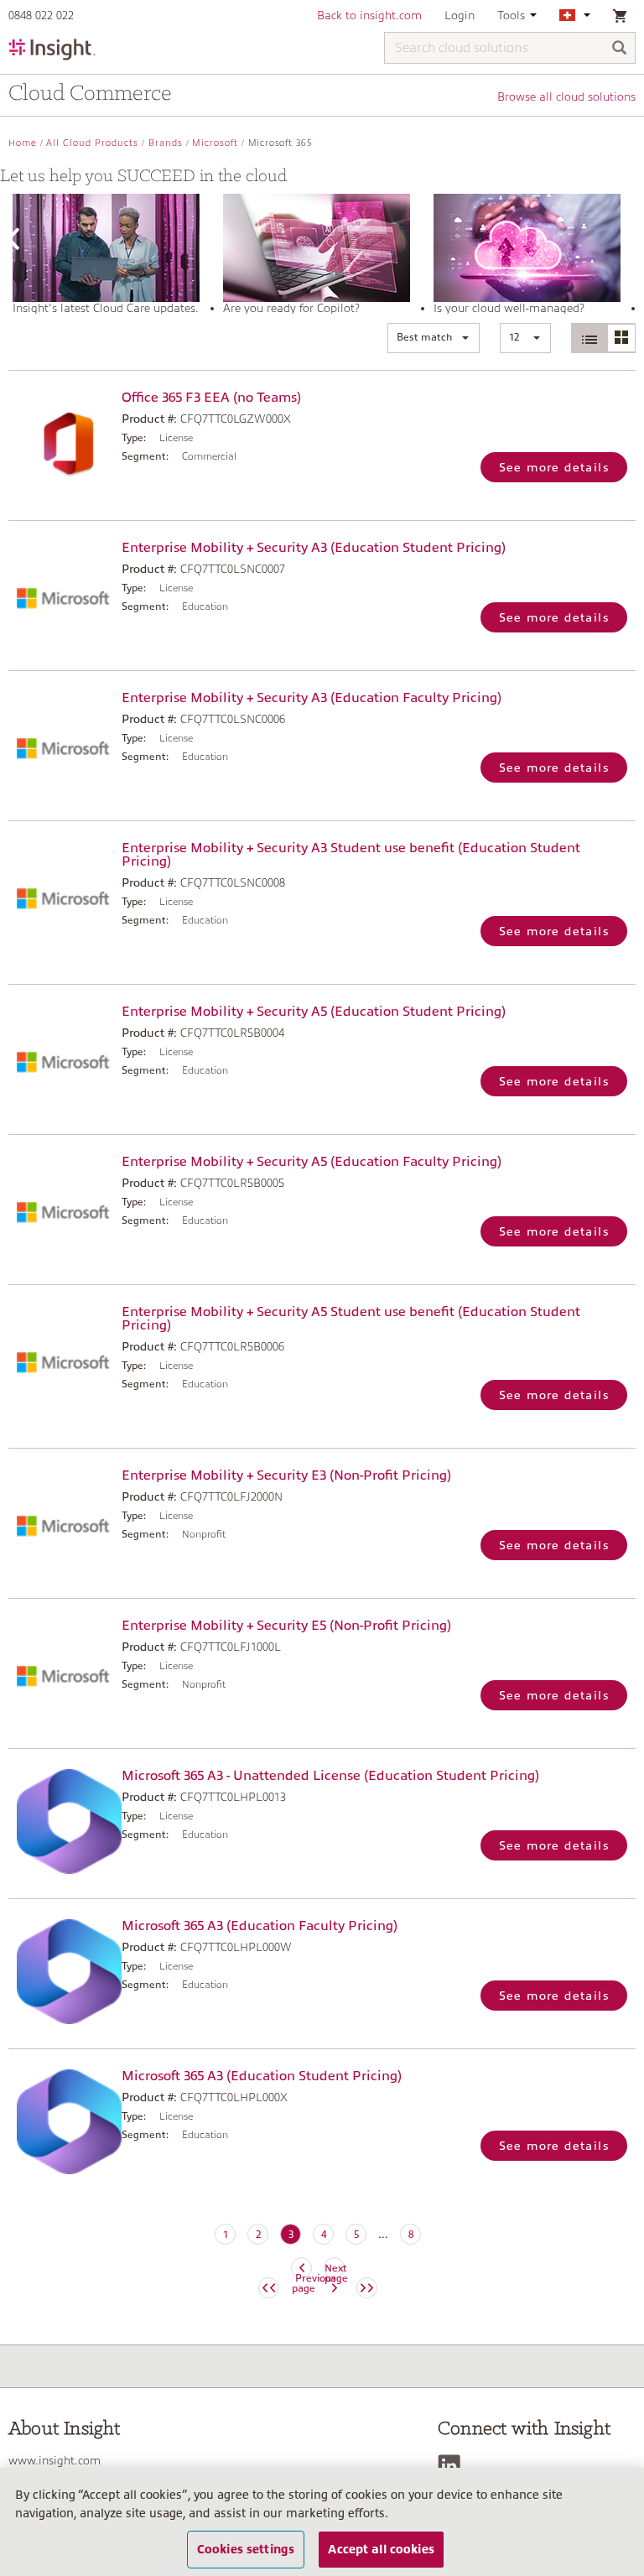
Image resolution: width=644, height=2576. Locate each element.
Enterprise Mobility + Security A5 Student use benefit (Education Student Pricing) (351, 1319)
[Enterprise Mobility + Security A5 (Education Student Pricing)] (61, 1057)
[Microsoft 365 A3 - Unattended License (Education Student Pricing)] (61, 1821)
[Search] (620, 49)
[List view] (589, 338)
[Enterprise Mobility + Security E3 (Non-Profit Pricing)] (61, 1521)
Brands (166, 143)
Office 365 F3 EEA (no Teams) (211, 398)
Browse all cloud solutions (566, 96)
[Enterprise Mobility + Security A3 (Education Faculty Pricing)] (61, 744)
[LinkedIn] (453, 2466)
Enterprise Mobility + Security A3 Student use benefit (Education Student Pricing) (351, 855)
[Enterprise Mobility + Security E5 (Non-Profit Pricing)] (61, 1671)
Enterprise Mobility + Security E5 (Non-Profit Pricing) (286, 1626)
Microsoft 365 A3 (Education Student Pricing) (262, 2076)
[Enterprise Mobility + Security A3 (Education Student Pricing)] (61, 593)
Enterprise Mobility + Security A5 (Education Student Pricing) (314, 1012)
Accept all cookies (381, 2549)
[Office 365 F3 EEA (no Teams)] (61, 443)
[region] (322, 2522)
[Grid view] (621, 338)
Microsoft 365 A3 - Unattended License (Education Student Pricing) (330, 1776)
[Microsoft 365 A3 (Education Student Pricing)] (61, 2122)
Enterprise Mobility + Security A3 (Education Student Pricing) (314, 548)
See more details (554, 467)
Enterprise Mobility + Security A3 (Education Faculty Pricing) (312, 698)
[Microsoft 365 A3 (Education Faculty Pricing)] (61, 1972)
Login (460, 15)
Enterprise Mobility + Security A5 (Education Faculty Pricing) (312, 1162)
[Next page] (367, 2288)
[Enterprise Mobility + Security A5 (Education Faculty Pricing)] (61, 1207)
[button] (434, 338)
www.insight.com (55, 2460)
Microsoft (215, 143)
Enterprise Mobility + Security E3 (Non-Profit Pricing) (286, 1475)
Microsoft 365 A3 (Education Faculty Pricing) (260, 1926)
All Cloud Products (92, 143)
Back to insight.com (369, 15)
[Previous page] (269, 2288)
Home (23, 143)
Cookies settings (246, 2549)
